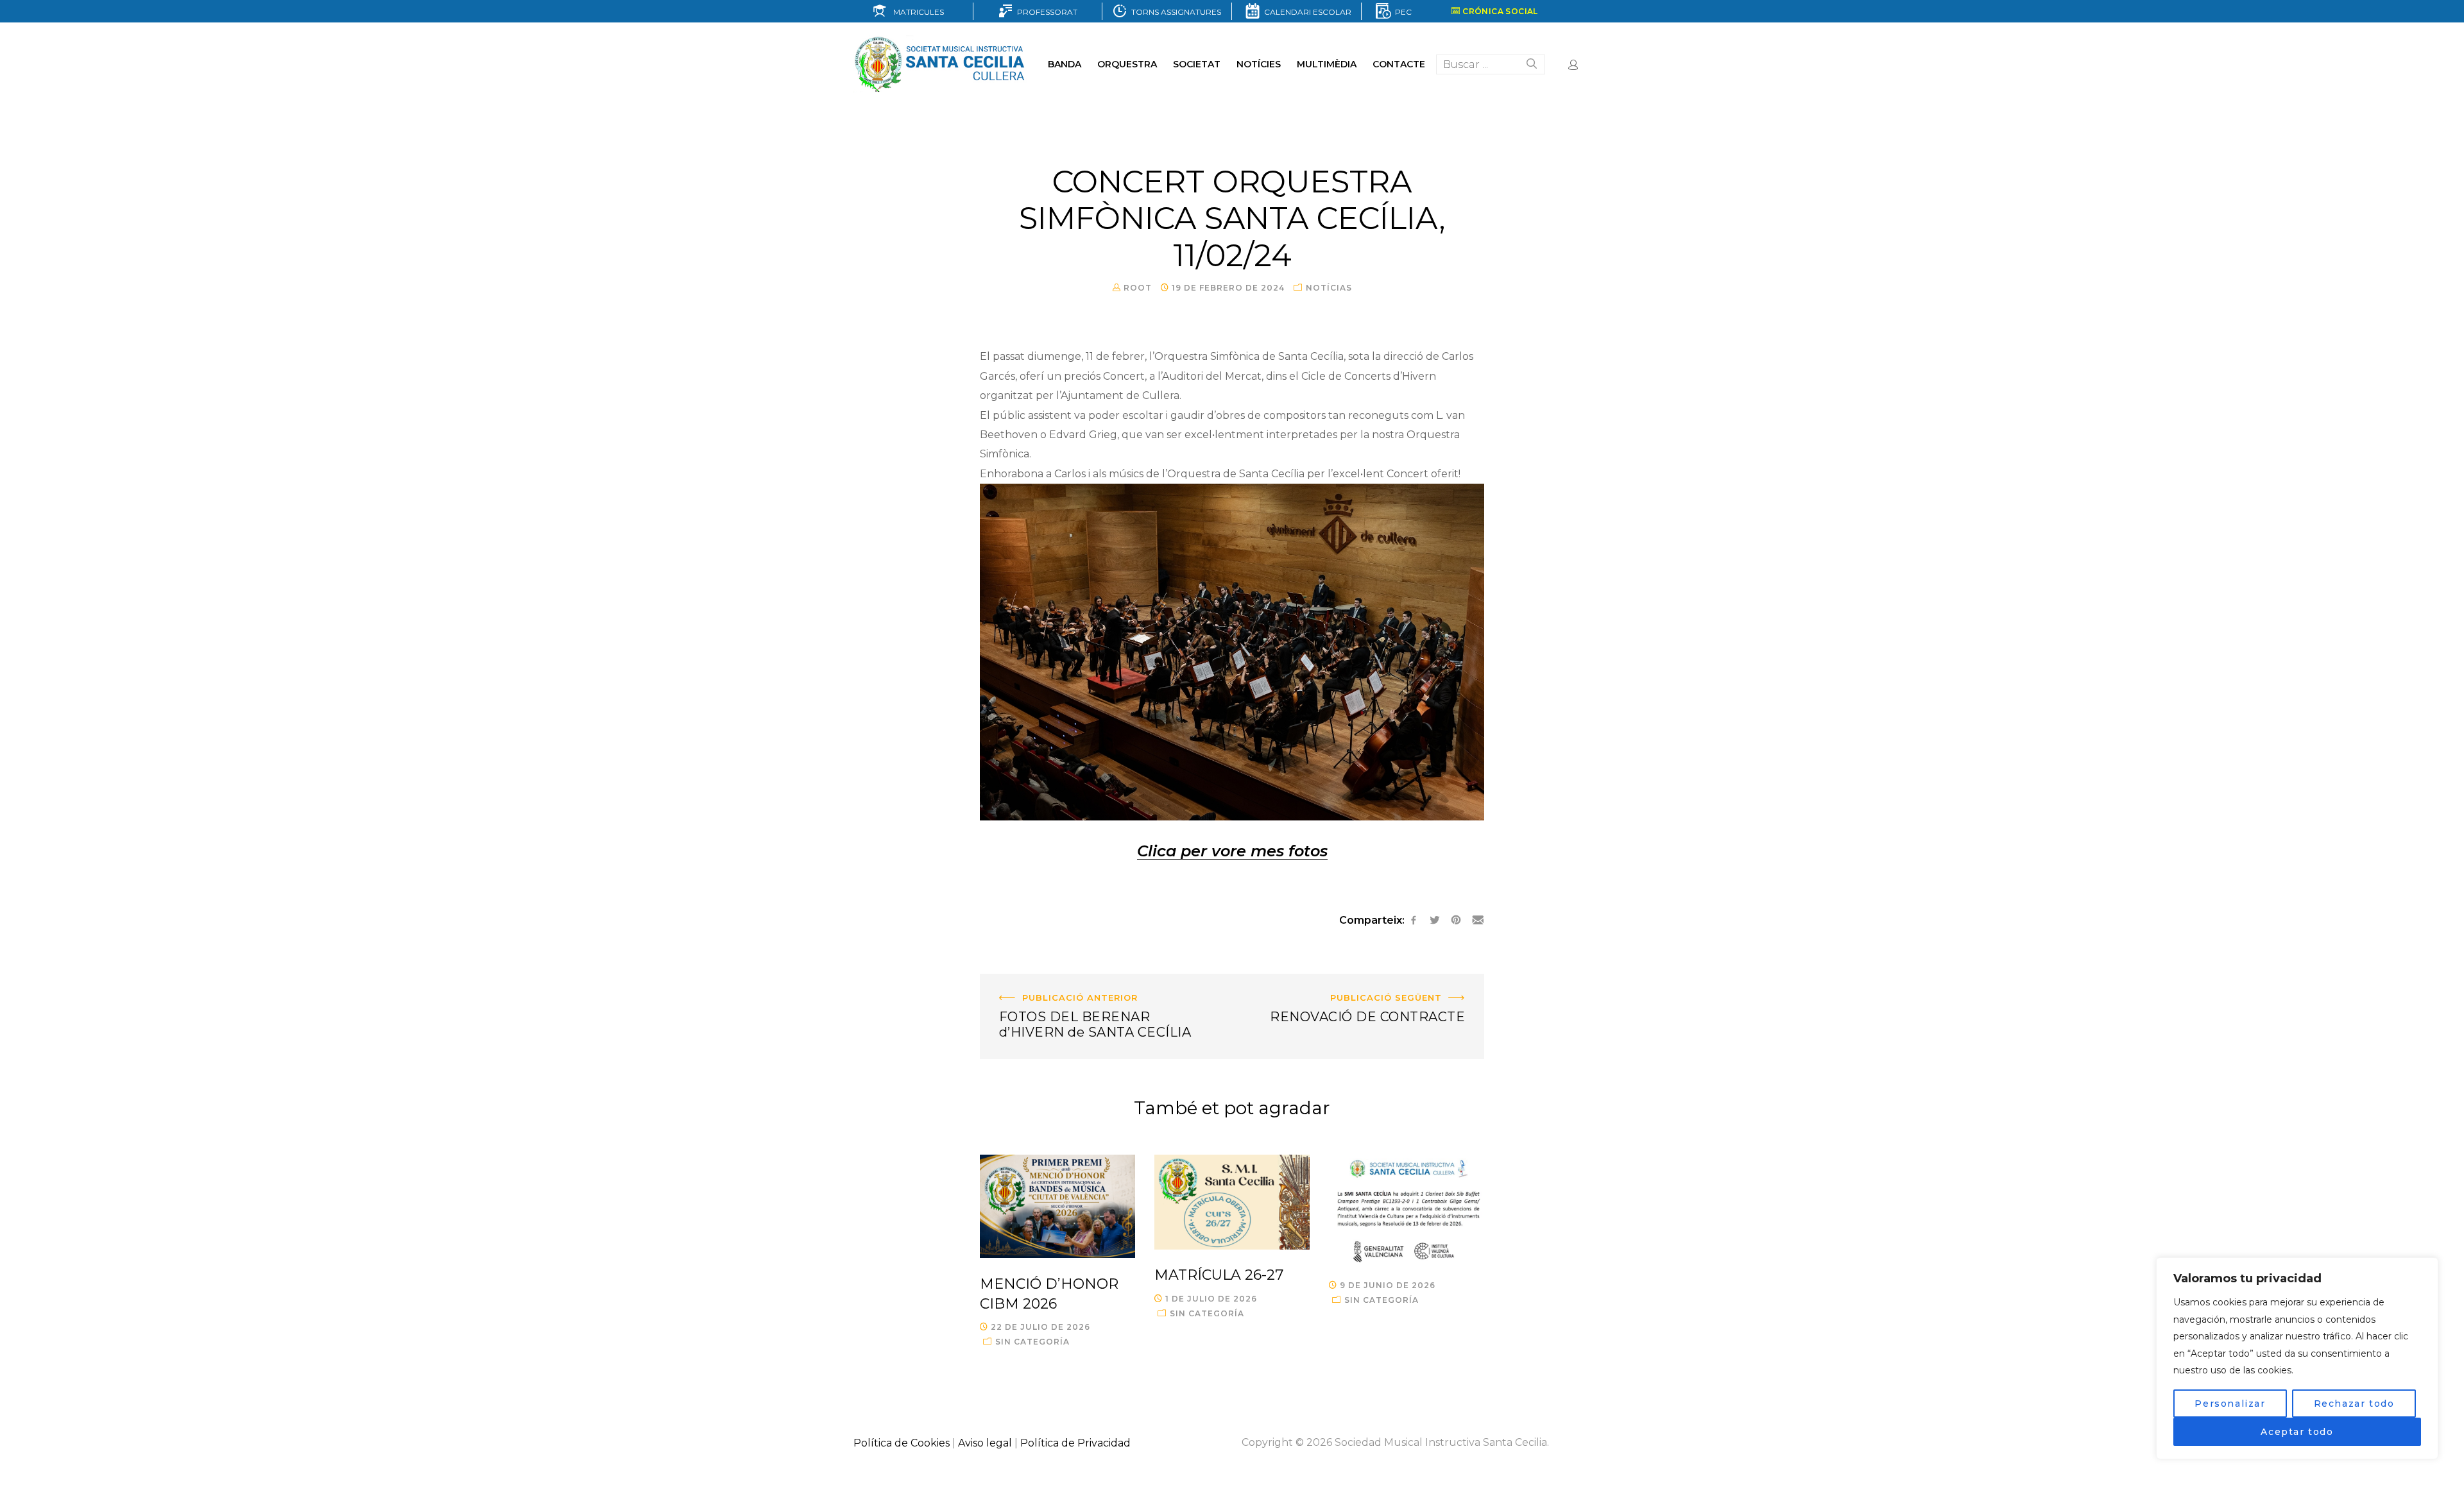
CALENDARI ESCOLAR (1306, 12)
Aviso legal (985, 1443)
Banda (1065, 64)
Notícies (1259, 64)
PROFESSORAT (1045, 12)
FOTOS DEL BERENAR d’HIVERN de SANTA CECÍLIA (1092, 993)
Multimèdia (1327, 64)
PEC (1401, 12)
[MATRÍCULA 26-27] (1232, 1202)
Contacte (1399, 64)
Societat (1197, 64)
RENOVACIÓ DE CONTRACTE (1408, 983)
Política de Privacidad (1075, 1443)
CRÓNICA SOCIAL (1499, 11)
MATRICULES (916, 12)
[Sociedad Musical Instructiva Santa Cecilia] (941, 64)
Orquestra (1127, 64)
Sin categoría (1032, 1342)
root (1138, 288)
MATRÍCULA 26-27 (1219, 1275)
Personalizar (2230, 1404)
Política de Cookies (902, 1443)
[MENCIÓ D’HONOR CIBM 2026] (1057, 1206)
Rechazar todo (2354, 1404)
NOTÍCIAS (1329, 288)
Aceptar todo (2297, 1432)
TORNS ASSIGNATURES (1174, 12)
